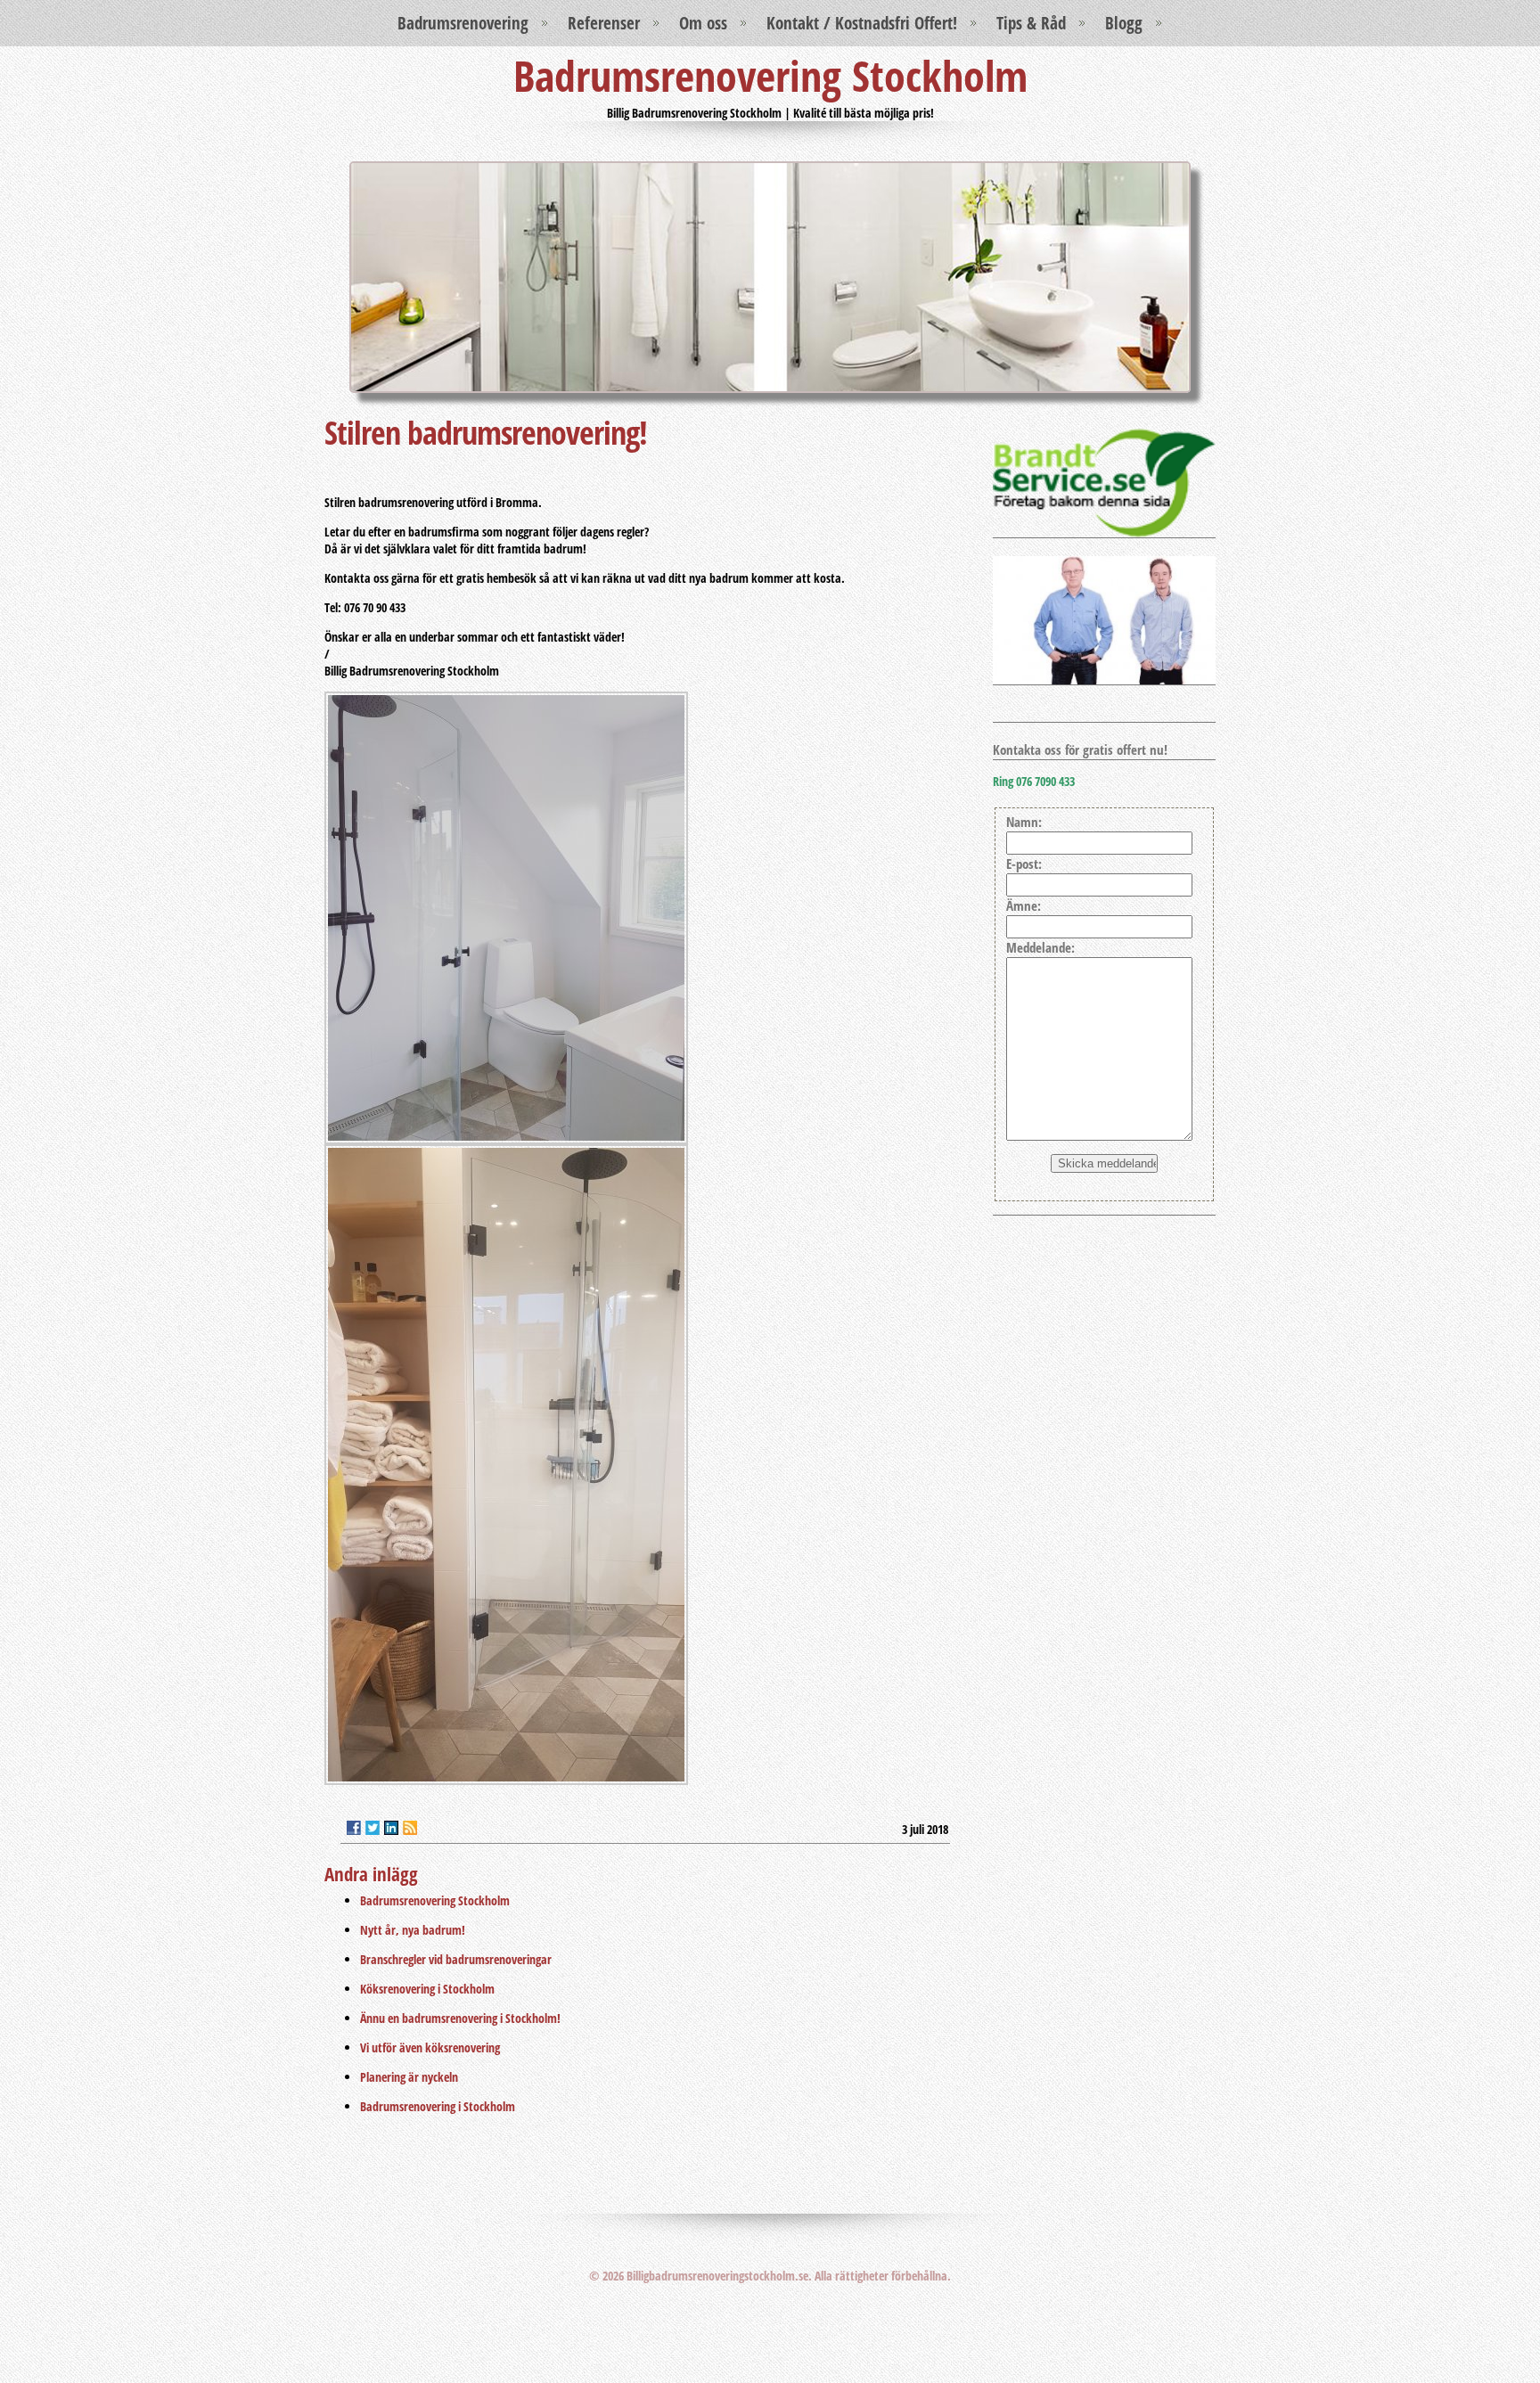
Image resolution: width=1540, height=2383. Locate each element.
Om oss (703, 23)
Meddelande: (1040, 948)
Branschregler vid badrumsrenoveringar (456, 1959)
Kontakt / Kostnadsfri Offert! (862, 23)
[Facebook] (354, 1828)
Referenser (604, 23)
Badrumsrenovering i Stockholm (438, 2106)
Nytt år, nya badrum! (413, 1930)
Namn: (1024, 822)
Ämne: (1024, 906)
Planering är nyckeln (409, 2077)
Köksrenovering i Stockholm (427, 1989)
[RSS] (410, 1828)
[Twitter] (373, 1828)
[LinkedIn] (391, 1828)
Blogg (1124, 23)
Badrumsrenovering (463, 23)
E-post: (1024, 864)
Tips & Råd (1031, 23)
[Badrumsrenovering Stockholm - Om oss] (1104, 532)
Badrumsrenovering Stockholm (770, 75)
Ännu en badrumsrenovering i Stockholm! (460, 2018)
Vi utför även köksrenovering (430, 2047)
